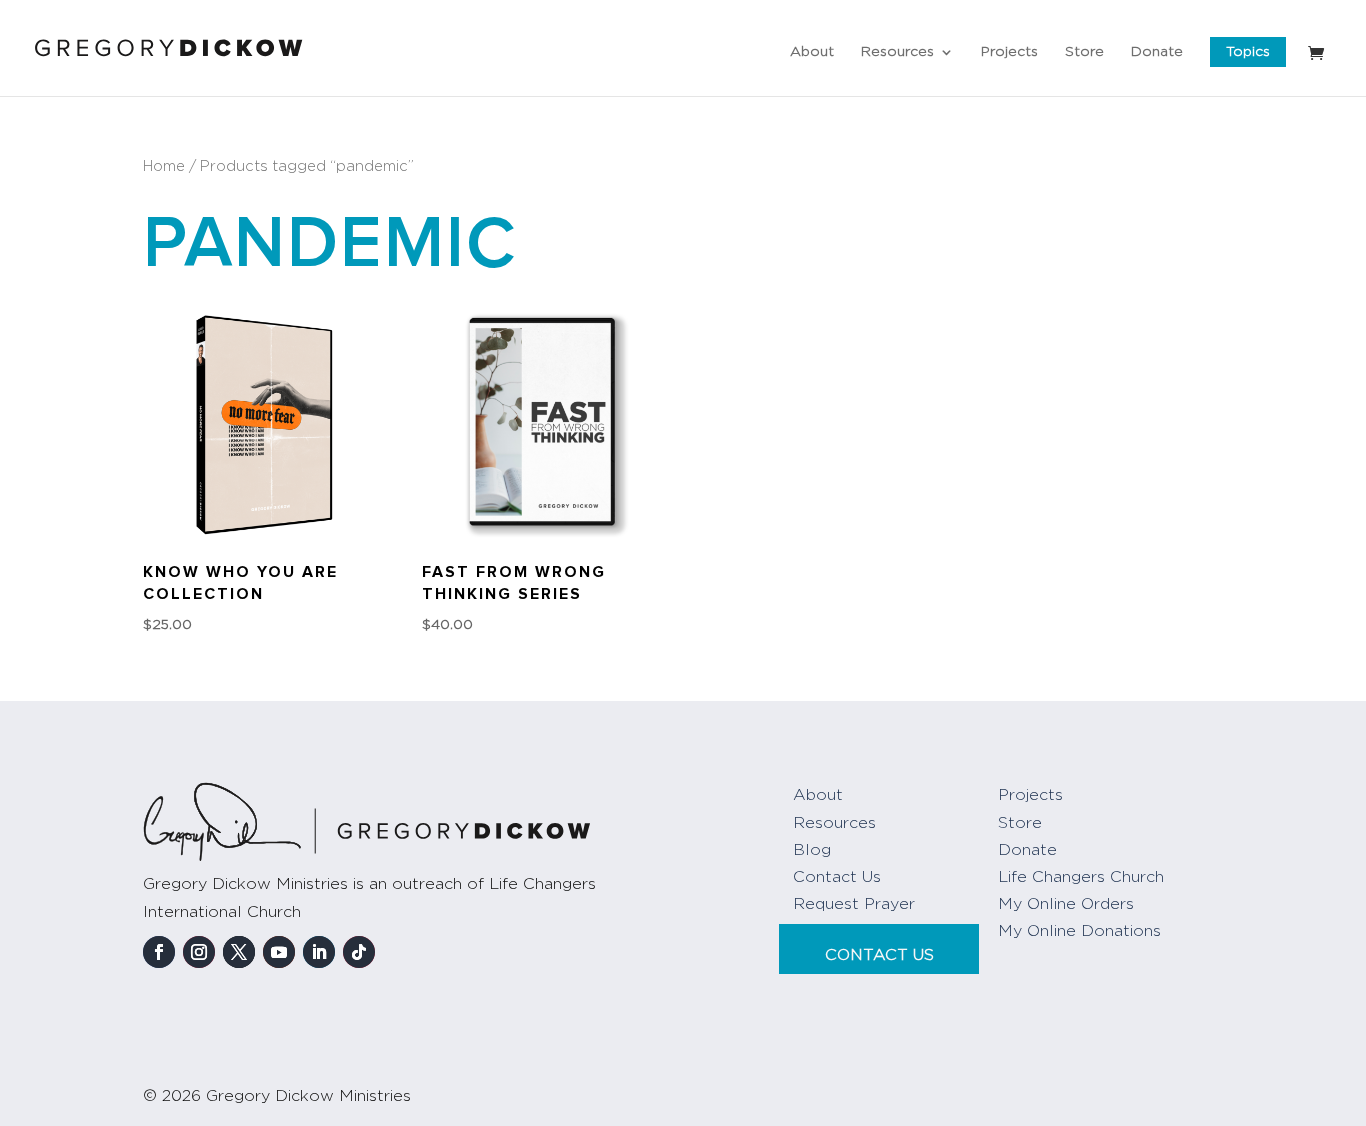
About (812, 52)
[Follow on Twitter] (239, 952)
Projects (1009, 52)
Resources (897, 52)
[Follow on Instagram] (199, 952)
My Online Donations (1079, 931)
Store (1084, 52)
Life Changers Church (1081, 877)
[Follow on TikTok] (359, 952)
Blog (812, 850)
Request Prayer (854, 904)
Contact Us (837, 877)
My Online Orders (1066, 904)
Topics (1248, 52)
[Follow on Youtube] (279, 952)
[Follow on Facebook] (159, 952)
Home (164, 166)
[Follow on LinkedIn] (319, 952)
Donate (1157, 52)
